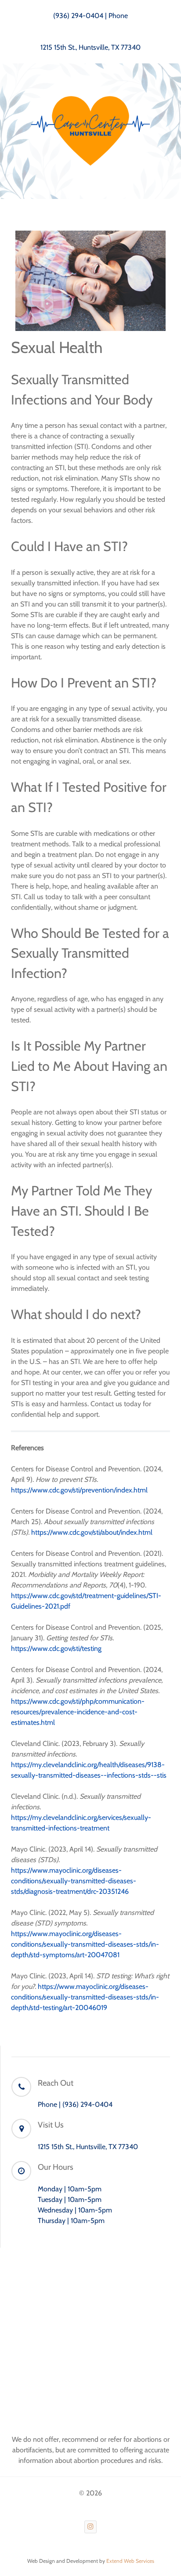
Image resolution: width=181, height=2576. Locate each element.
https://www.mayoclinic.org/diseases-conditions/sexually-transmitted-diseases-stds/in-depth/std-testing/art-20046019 (85, 1997)
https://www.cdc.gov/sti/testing (56, 1648)
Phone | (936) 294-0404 (75, 2104)
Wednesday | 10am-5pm (75, 2210)
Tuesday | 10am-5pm (70, 2199)
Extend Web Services (130, 2561)
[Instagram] (91, 2527)
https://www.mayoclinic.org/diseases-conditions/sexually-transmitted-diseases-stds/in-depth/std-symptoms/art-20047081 (85, 1944)
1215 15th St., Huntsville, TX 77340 (90, 47)
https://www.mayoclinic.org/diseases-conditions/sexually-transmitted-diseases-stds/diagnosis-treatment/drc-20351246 (74, 1881)
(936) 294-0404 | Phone (90, 16)
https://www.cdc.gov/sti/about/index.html (92, 1532)
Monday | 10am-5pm (70, 2189)
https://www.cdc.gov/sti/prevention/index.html (79, 1490)
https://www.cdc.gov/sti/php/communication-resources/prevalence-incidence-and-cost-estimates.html (78, 1712)
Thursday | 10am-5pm (71, 2221)
